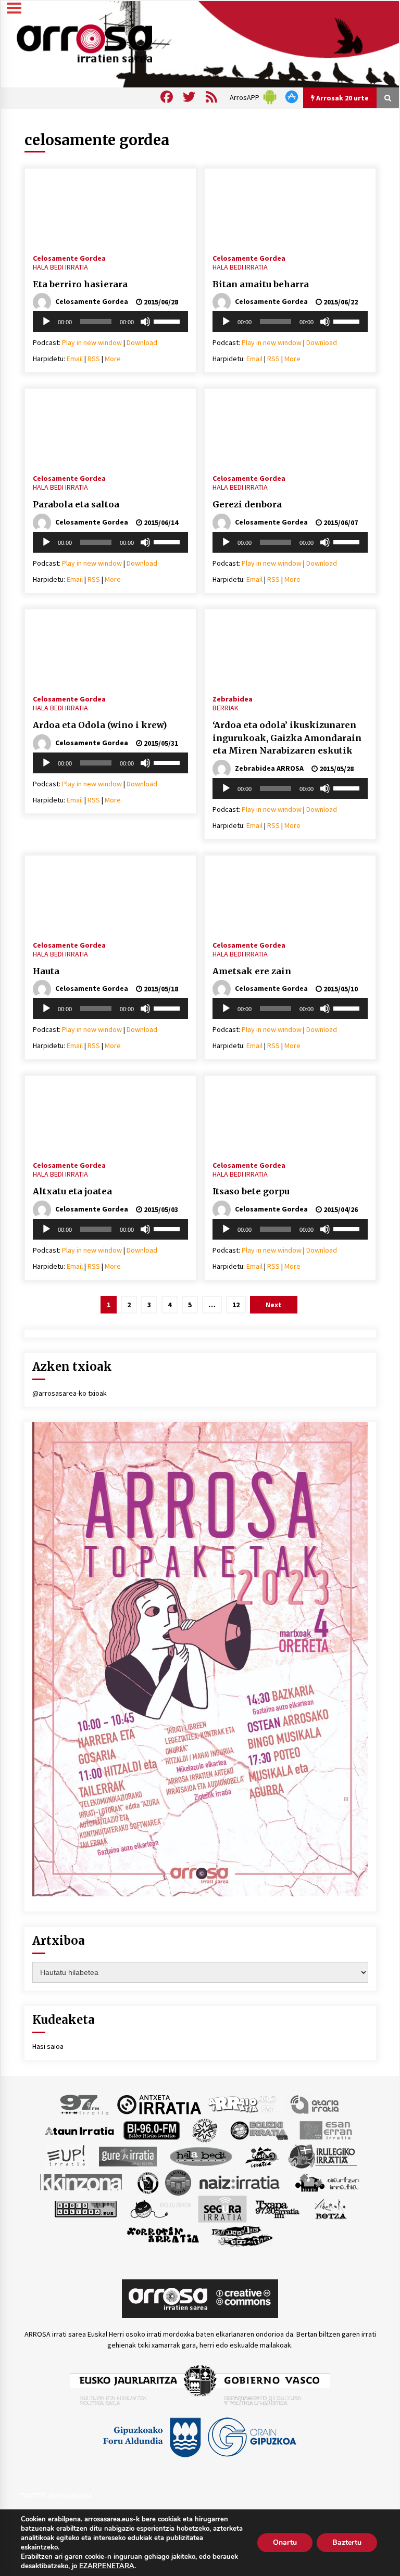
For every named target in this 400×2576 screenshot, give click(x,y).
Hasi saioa (48, 2046)
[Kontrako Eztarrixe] (147, 2182)
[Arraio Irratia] (243, 2104)
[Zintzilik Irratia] (242, 2235)
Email (75, 359)
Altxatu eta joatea (72, 1191)
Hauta (46, 971)
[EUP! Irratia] (67, 2156)
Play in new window (92, 342)
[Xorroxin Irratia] (163, 2235)
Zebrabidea (233, 698)
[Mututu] (145, 322)
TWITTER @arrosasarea (56, 2495)
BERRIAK (226, 708)
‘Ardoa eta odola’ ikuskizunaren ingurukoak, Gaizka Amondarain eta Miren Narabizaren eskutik (287, 738)
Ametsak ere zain (252, 971)
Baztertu (347, 2542)
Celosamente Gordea (69, 258)
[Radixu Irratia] (160, 2209)
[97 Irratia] (85, 2104)
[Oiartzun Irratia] (327, 2182)
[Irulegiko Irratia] (322, 2156)
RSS (94, 359)
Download (142, 342)
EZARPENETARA (107, 2566)
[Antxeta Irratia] (159, 2104)
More (113, 359)
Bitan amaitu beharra (261, 284)
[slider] (168, 321)
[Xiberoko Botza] (330, 2209)
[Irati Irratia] (262, 2156)
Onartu (285, 2542)
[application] (110, 322)
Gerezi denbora (247, 504)
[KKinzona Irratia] (82, 2182)
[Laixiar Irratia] (178, 2182)
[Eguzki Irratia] (258, 2130)
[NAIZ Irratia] (240, 2182)
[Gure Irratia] (128, 2156)
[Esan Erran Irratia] (325, 2130)
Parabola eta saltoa (76, 504)
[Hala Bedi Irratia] (201, 2156)
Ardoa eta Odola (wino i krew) (100, 725)
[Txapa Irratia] (277, 2209)
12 (236, 1305)
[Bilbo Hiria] (152, 2130)
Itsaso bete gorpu (251, 1191)
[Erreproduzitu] (46, 322)
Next (274, 1305)
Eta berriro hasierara (80, 284)
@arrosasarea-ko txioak (70, 1393)
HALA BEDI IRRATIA (60, 267)
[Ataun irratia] (80, 2130)
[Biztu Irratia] (205, 2130)
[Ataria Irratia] (315, 2104)
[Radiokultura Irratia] (85, 2209)
